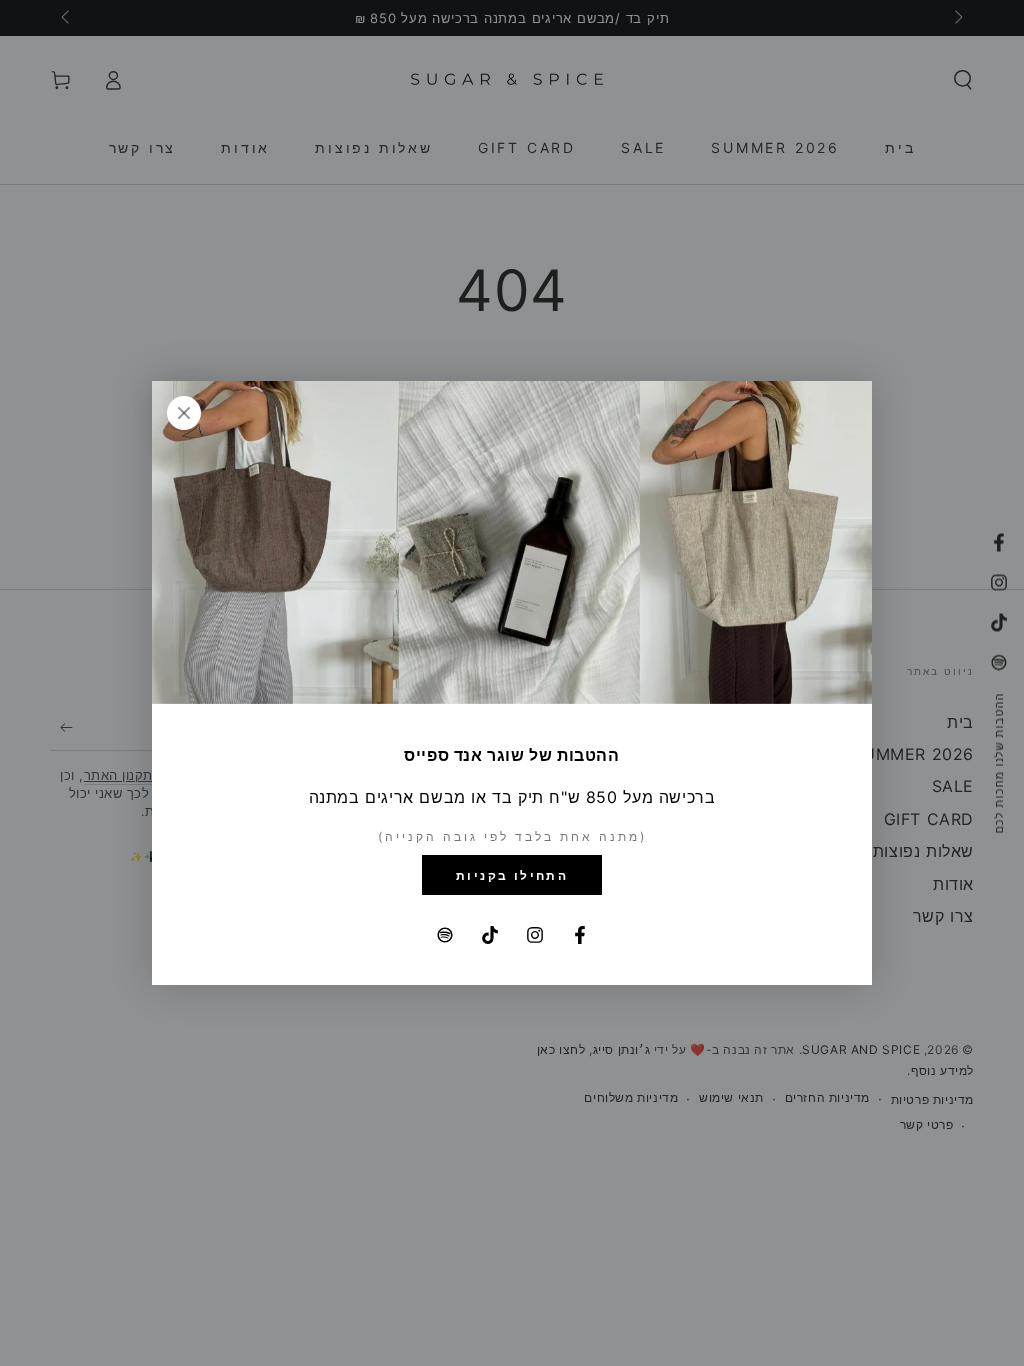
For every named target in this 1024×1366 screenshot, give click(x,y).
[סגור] (184, 413)
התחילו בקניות (512, 875)
